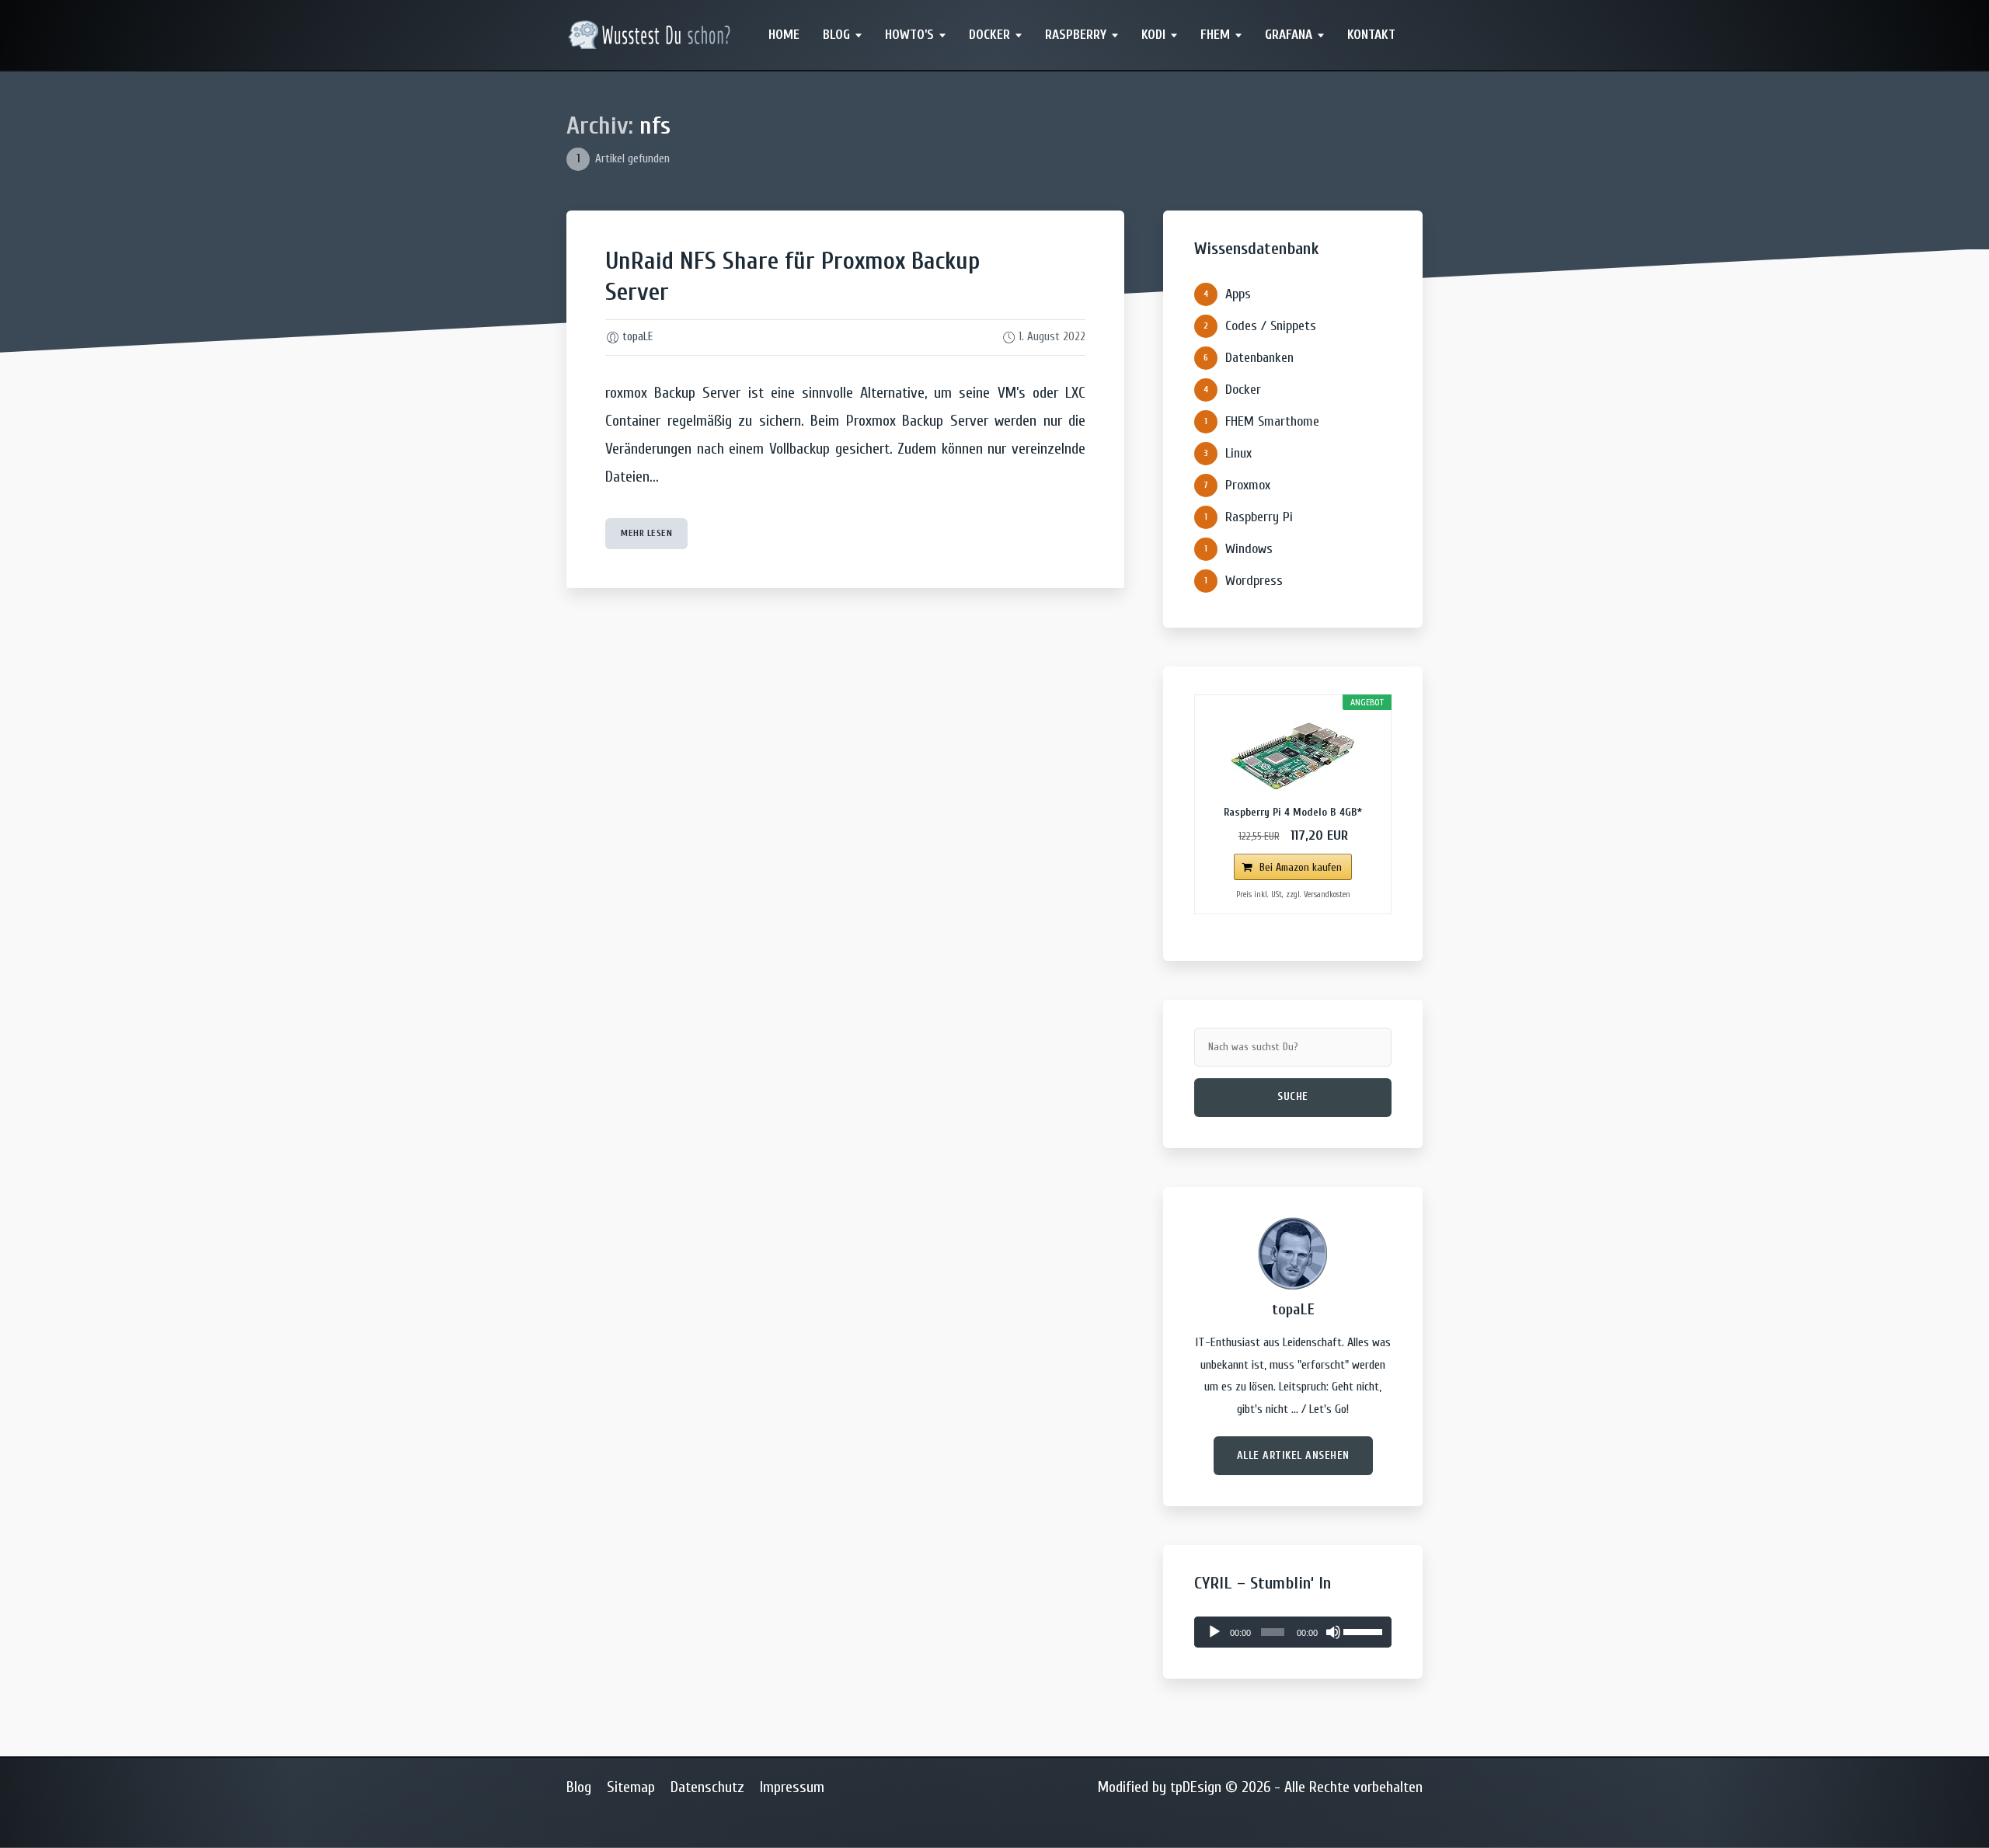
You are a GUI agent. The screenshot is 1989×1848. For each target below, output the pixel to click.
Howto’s (909, 35)
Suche (1293, 1096)
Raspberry (1076, 35)
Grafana (1289, 35)
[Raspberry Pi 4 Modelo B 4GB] (1293, 756)
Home (784, 35)
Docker (989, 35)
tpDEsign (1196, 1787)
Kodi (1153, 35)
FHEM (1215, 35)
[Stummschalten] (1333, 1632)
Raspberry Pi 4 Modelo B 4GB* (1293, 812)
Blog (836, 35)
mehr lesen (646, 533)
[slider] (1364, 1630)
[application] (1293, 1632)
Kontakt (1371, 35)
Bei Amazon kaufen (1301, 867)
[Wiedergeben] (1214, 1632)
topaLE (637, 337)
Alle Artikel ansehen (1293, 1455)
